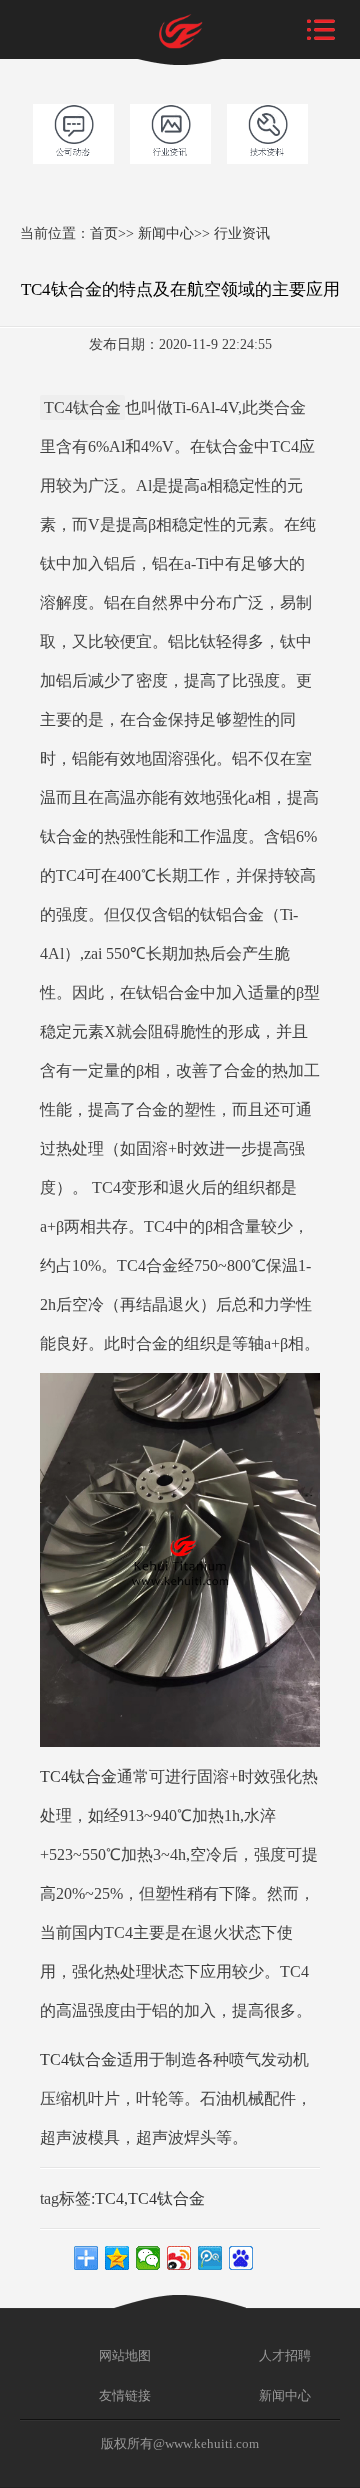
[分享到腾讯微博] (210, 2258)
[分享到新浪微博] (179, 2258)
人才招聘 (283, 2355)
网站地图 (123, 2355)
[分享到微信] (148, 2258)
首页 (104, 233)
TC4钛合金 (78, 1776)
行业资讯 (242, 233)
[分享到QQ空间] (117, 2258)
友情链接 (123, 2395)
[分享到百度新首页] (241, 2258)
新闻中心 (166, 233)
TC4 (109, 2198)
